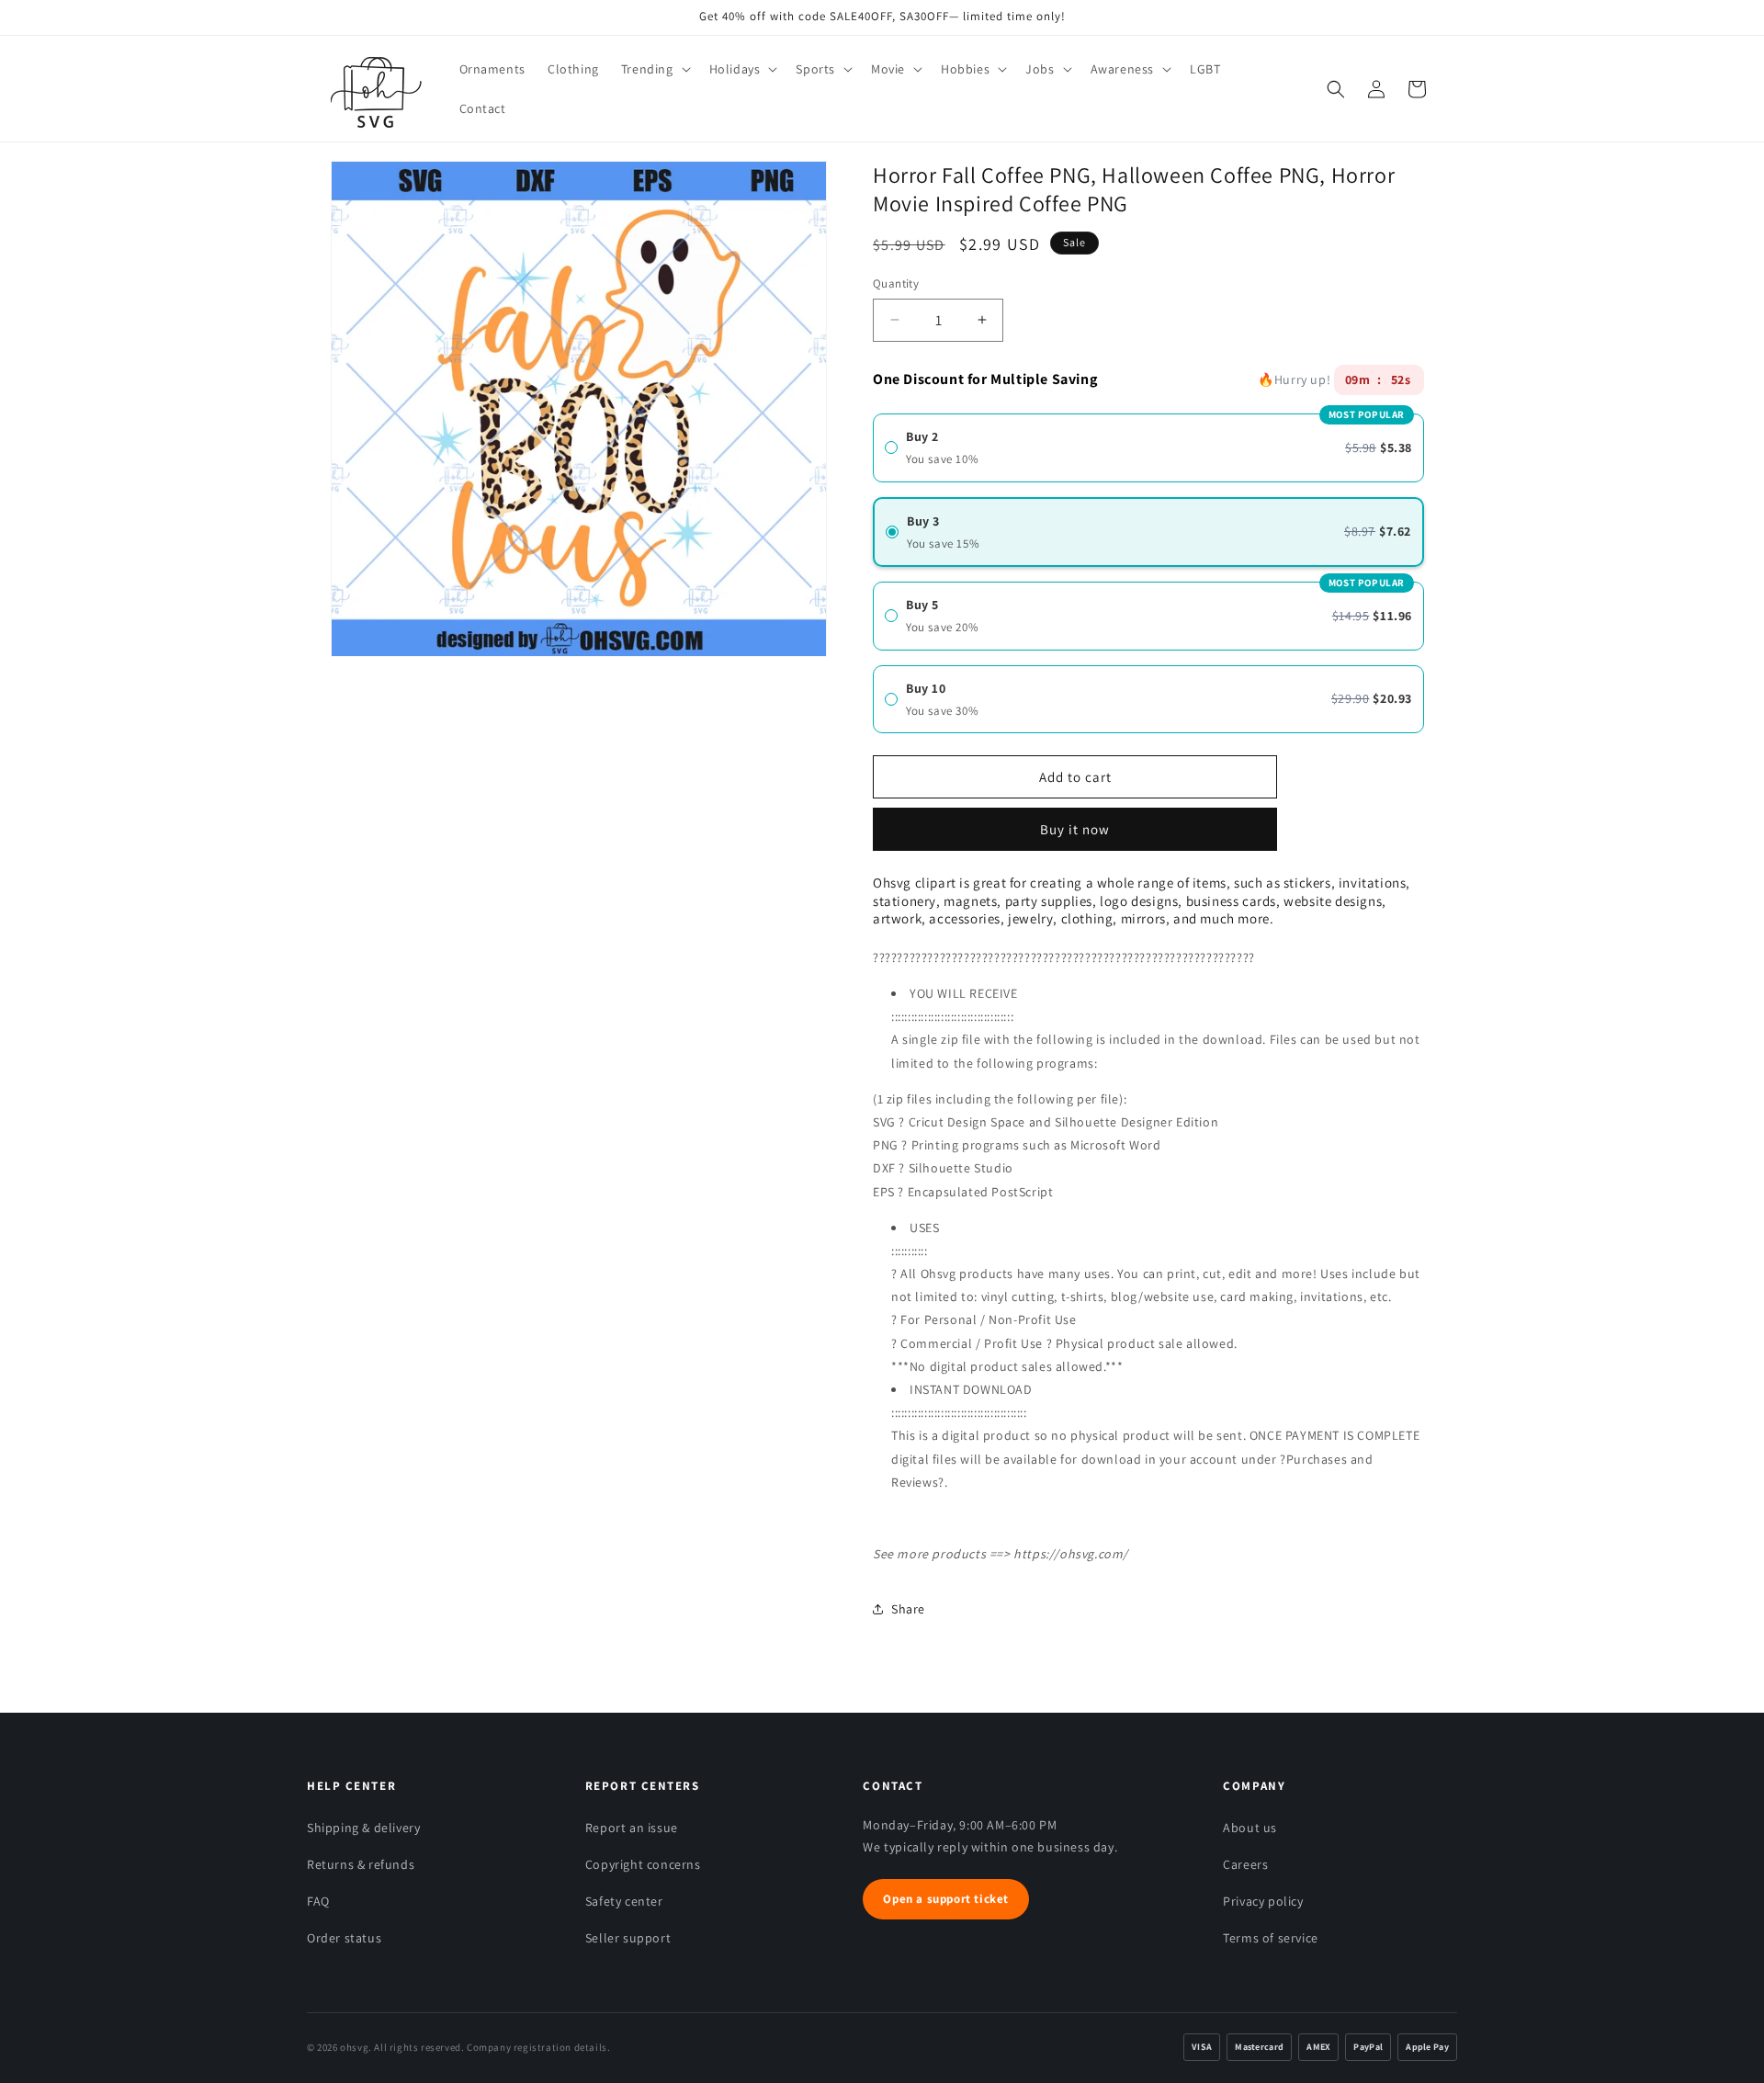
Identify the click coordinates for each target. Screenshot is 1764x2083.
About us (1250, 1828)
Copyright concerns (643, 1864)
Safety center (624, 1901)
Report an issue (632, 1828)
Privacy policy (1263, 1901)
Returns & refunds (361, 1864)
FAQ (318, 1901)
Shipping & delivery (363, 1828)
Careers (1245, 1864)
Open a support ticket (946, 1899)
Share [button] (908, 1609)
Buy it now (1075, 823)
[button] (654, 69)
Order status (344, 1938)
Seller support (628, 1938)
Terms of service (1271, 1938)
